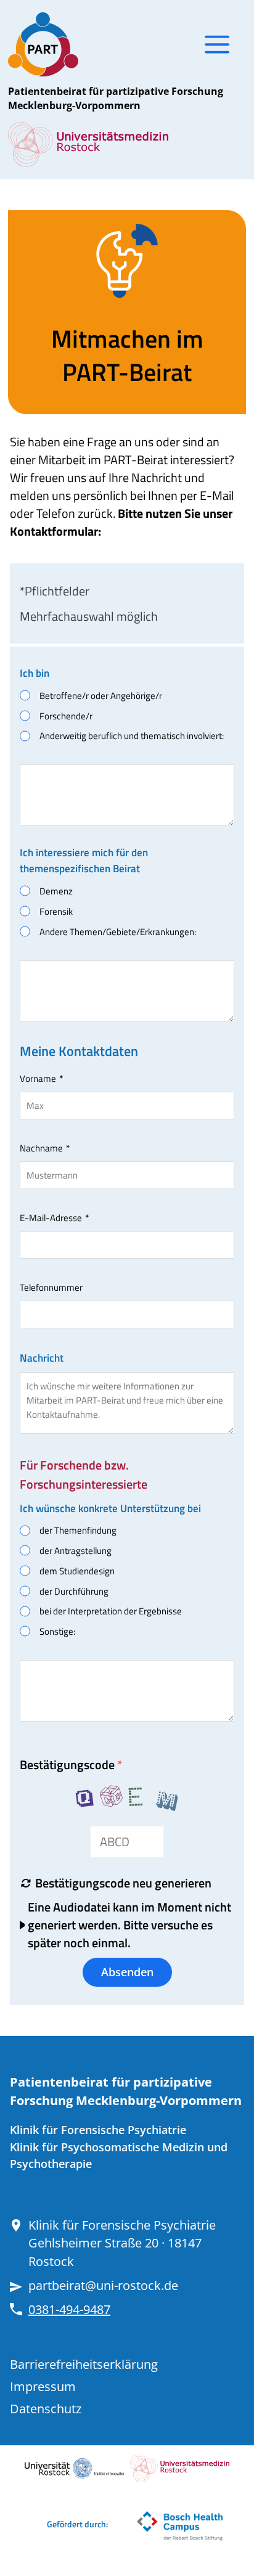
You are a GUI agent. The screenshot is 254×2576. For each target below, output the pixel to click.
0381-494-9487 (69, 2309)
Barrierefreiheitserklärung (84, 2364)
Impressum (43, 2386)
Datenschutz (46, 2409)
